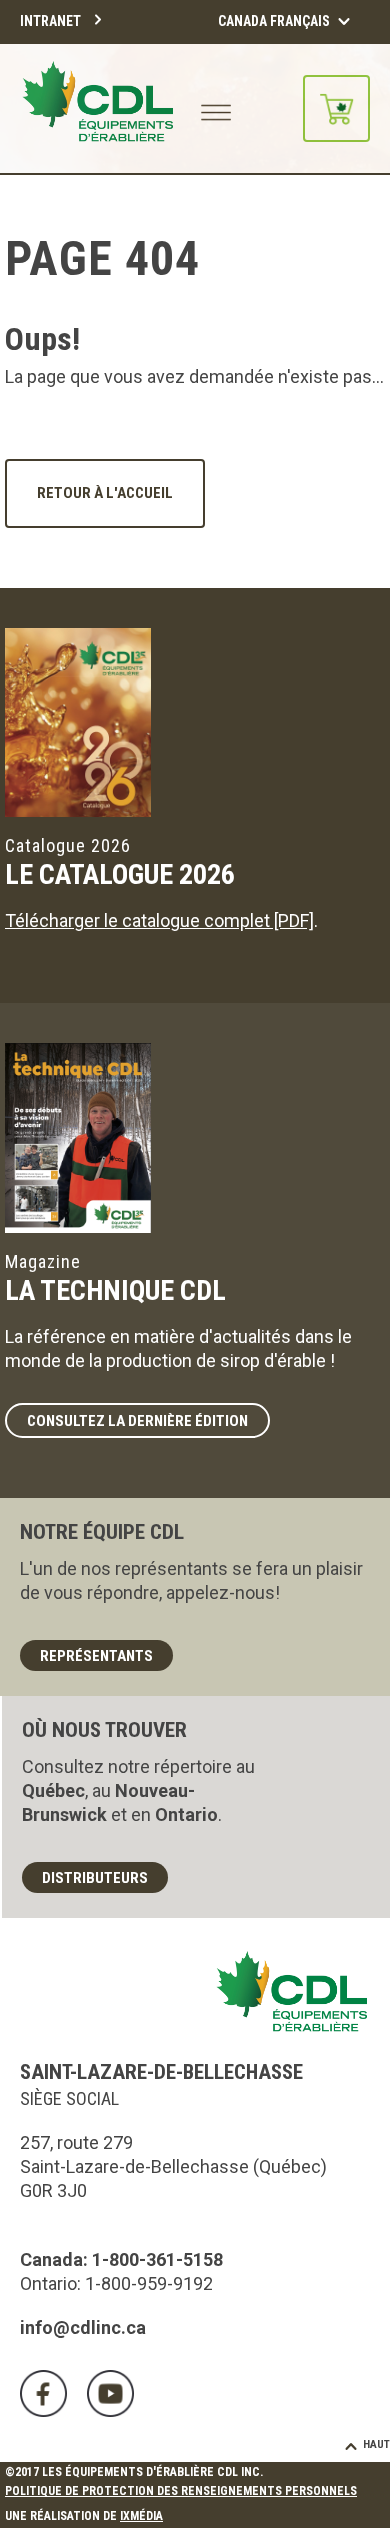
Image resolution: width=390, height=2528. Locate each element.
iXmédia (141, 2516)
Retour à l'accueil (105, 493)
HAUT (376, 2444)
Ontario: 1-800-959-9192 (116, 2283)
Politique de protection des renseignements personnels (181, 2491)
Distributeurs (95, 1878)
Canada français (274, 21)
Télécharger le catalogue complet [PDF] (159, 920)
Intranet (50, 21)
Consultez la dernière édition (137, 1421)
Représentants (96, 1656)
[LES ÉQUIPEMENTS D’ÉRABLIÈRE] (98, 108)
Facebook (43, 2393)
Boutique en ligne (336, 108)
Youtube (110, 2393)
